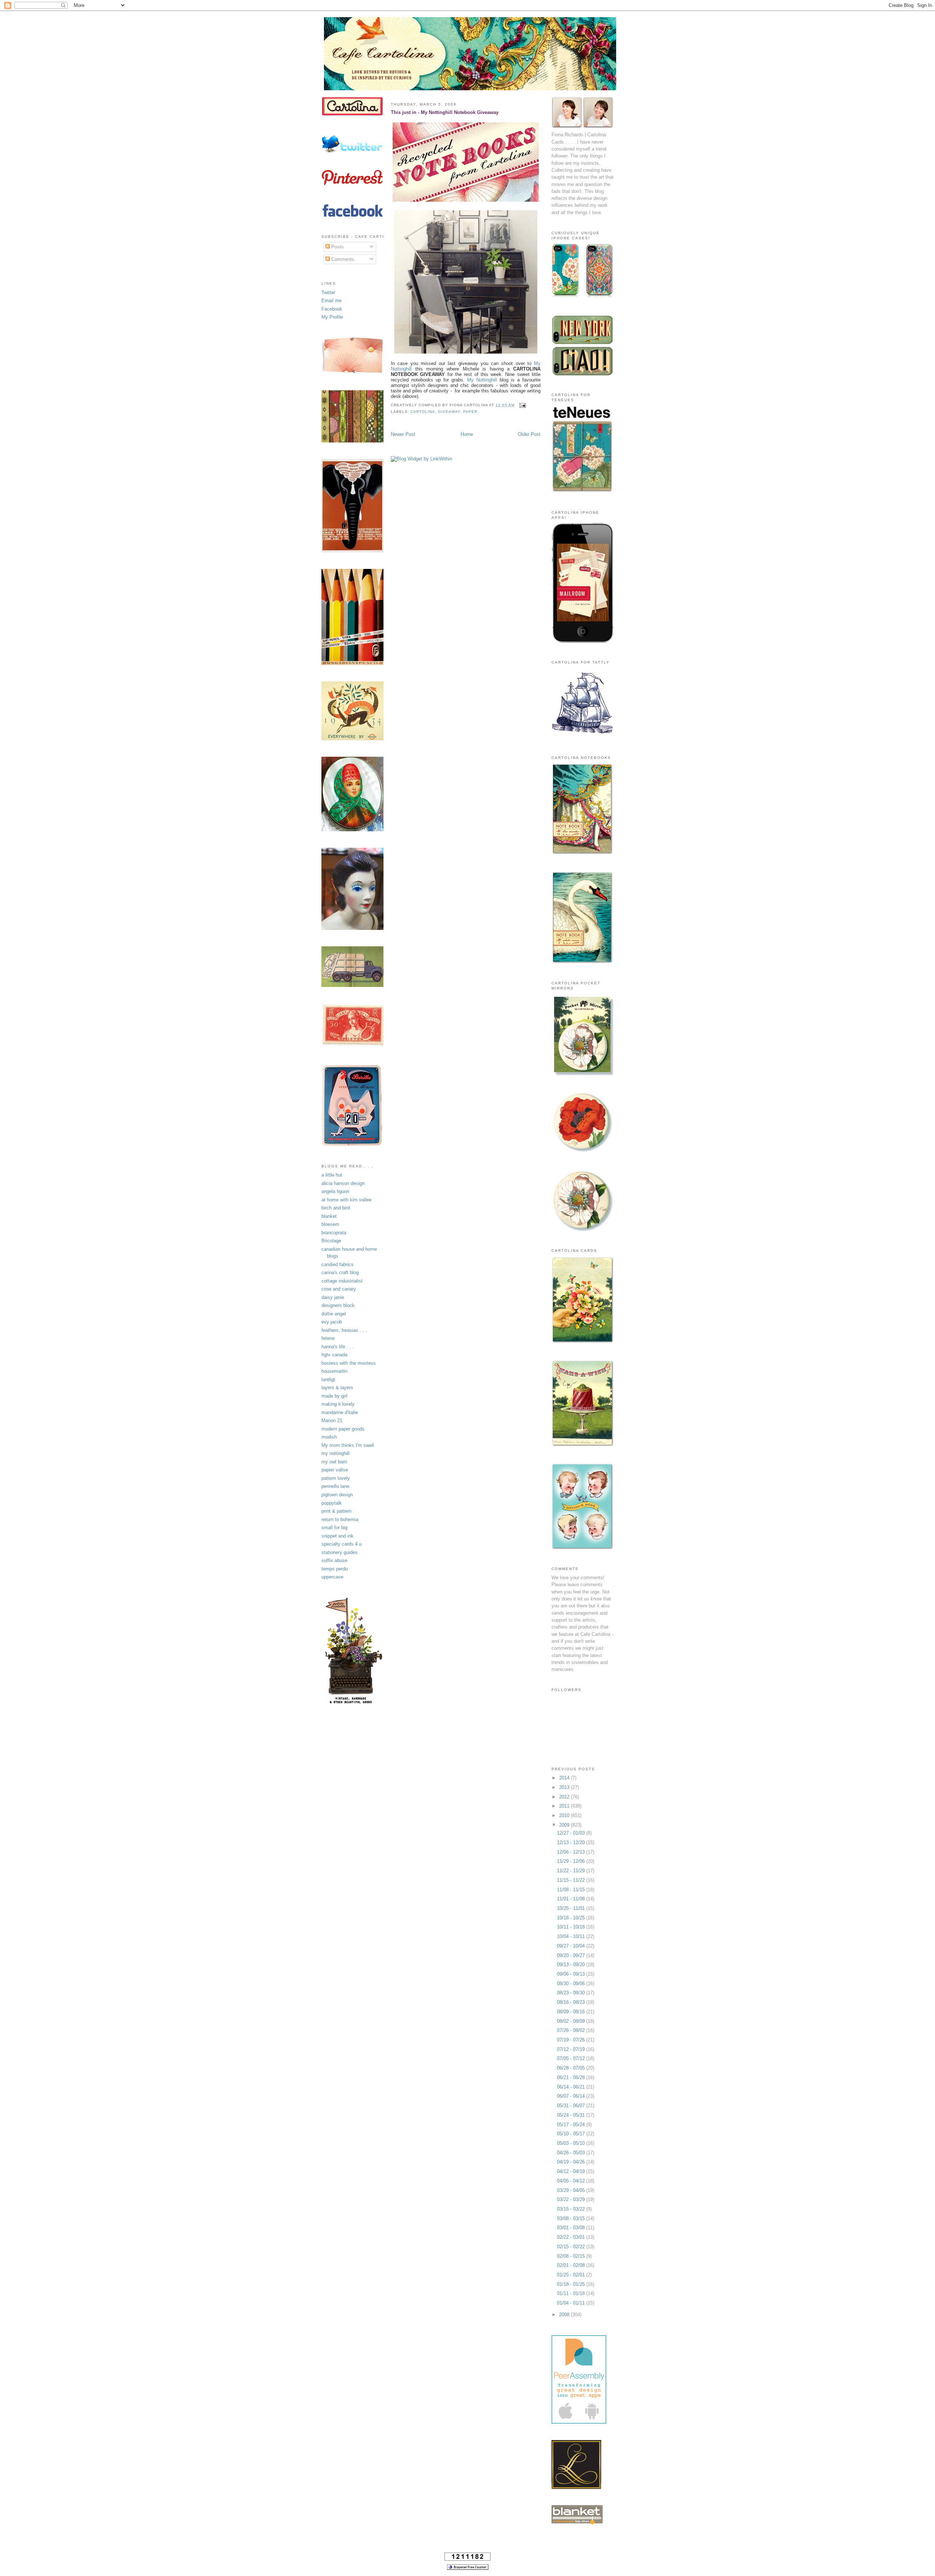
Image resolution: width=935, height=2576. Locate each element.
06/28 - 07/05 (572, 2068)
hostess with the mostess (349, 1363)
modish (329, 1437)
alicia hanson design (343, 1183)
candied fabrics (337, 1264)
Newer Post (403, 434)
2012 (565, 1797)
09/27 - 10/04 (572, 1946)
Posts (337, 247)
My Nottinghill (482, 380)
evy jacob (332, 1322)
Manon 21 (332, 1420)
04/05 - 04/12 (572, 2181)
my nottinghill (335, 1453)
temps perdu (335, 1569)
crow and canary (339, 1289)
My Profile (332, 317)
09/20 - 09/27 (572, 1955)
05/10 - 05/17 (572, 2134)
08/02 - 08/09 (572, 2021)
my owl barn (334, 1462)
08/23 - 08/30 (572, 1993)
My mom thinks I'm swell (348, 1445)
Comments (342, 259)
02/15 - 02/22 (572, 2247)
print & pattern (336, 1511)
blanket (329, 1216)
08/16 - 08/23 (572, 2002)
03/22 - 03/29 (572, 2199)
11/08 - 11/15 (572, 1890)
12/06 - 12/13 (572, 1852)
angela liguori (335, 1191)
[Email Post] (522, 405)
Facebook (332, 309)
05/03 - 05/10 (572, 2143)
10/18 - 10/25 (572, 1918)
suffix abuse (334, 1560)
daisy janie (333, 1297)
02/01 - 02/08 (572, 2265)
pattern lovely (336, 1478)
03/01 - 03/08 (572, 2228)
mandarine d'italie (340, 1412)
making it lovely (338, 1404)
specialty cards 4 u (341, 1544)
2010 (565, 1815)
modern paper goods (343, 1429)
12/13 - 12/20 (572, 1842)
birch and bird (336, 1208)
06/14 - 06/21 (572, 2087)
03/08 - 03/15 (572, 2218)
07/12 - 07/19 (572, 2049)
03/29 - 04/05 (572, 2190)
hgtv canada (334, 1355)
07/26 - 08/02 (572, 2030)
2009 (565, 1825)
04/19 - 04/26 (572, 2162)
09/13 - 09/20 (572, 1965)
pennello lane (335, 1486)
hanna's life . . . (338, 1347)
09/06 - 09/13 (572, 1974)
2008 (565, 2315)
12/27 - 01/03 (572, 1833)
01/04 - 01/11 (572, 2303)
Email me (331, 301)
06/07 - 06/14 (572, 2096)
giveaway (449, 412)
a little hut (332, 1175)
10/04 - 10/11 (572, 1936)
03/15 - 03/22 (572, 2209)
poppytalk (332, 1503)
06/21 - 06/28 (572, 2077)
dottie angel (334, 1314)
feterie (328, 1338)
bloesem (330, 1224)
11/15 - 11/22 (572, 1880)
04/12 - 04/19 (572, 2171)
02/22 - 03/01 (572, 2237)
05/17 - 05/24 (572, 2125)
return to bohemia (340, 1519)
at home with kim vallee (346, 1200)
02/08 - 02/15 (572, 2256)
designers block (338, 1305)
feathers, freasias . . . (344, 1330)
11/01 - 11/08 (572, 1899)
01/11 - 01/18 (572, 2293)
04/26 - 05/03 (572, 2153)
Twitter (328, 292)
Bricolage (331, 1241)
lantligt (328, 1380)
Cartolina (423, 412)
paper (470, 412)
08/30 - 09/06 (572, 1984)
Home (467, 434)
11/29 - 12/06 (572, 1861)
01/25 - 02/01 (572, 2275)
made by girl (334, 1396)
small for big (334, 1528)
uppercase (332, 1577)
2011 (565, 1806)
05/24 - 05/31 (572, 2115)
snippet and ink (337, 1536)
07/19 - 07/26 (572, 2040)
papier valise (335, 1470)
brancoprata (334, 1233)
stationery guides (339, 1552)
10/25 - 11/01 (572, 1908)
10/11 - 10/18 (572, 1927)
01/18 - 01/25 (572, 2284)
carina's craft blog (340, 1272)
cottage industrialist (342, 1281)
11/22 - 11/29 (572, 1871)
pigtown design (337, 1495)
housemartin (334, 1371)
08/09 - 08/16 (572, 2012)
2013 (565, 1787)
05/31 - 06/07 (572, 2106)
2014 (565, 1778)
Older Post (529, 434)
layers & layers (337, 1388)
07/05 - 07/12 (572, 2058)
